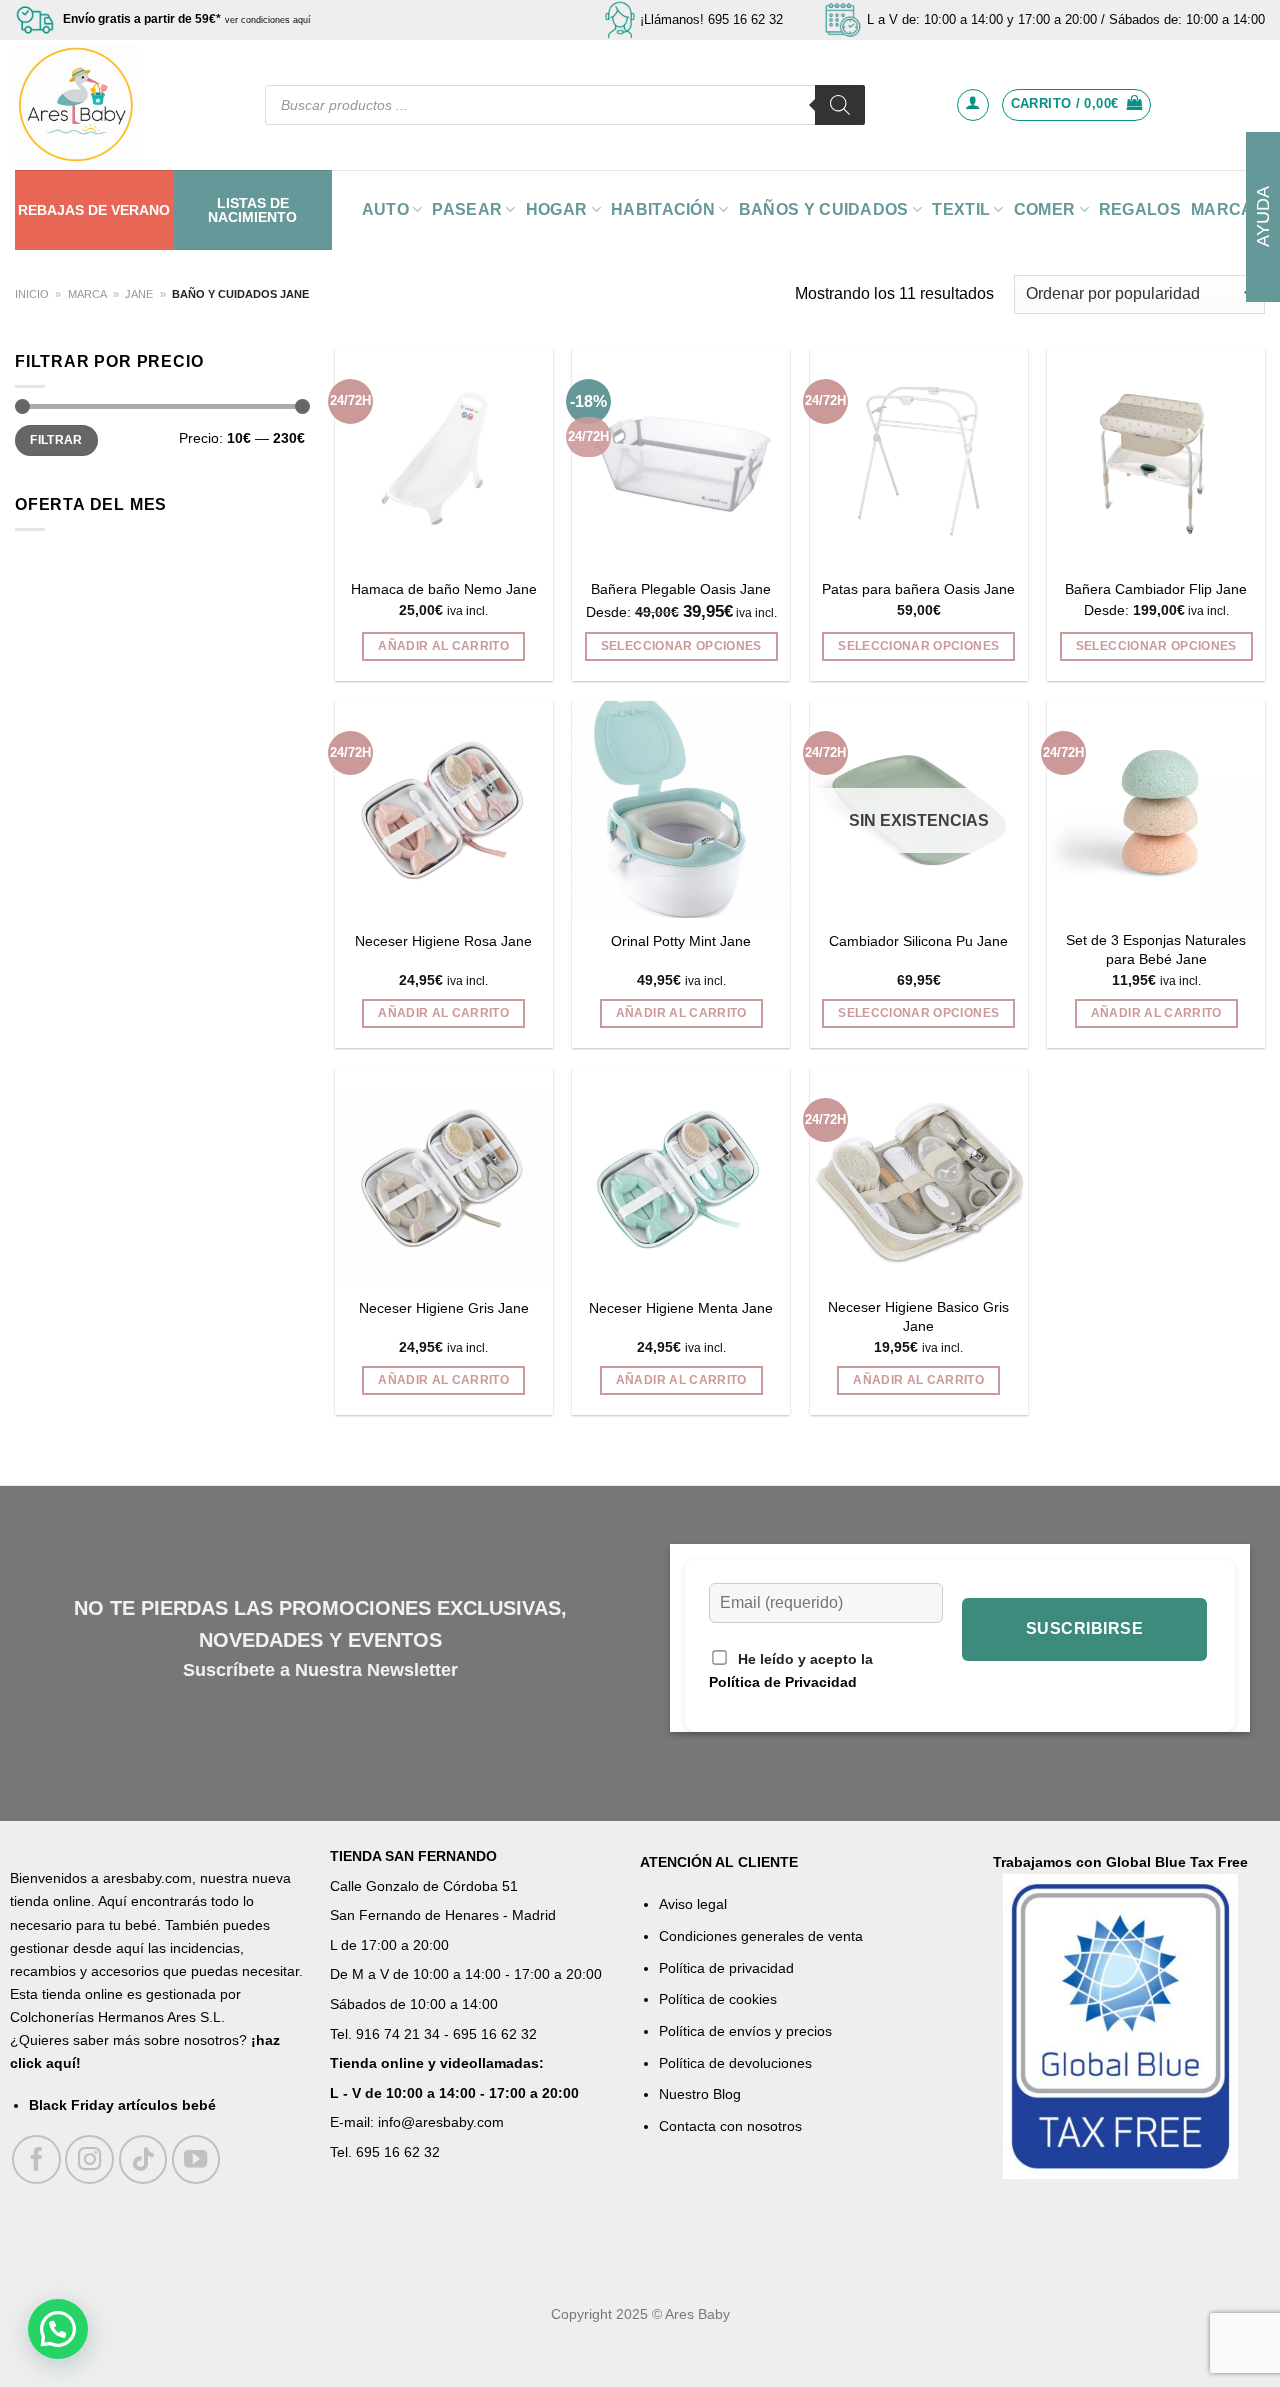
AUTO (385, 209)
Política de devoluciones (735, 2063)
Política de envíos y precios (745, 2031)
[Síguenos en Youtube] (196, 2159)
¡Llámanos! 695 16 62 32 (711, 19)
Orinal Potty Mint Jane (681, 941)
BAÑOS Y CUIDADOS (824, 209)
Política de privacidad (726, 1968)
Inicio (32, 294)
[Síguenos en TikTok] (143, 2159)
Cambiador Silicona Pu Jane (918, 941)
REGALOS (1140, 209)
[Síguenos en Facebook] (36, 2159)
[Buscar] (840, 105)
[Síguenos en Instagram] (89, 2159)
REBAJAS (51, 210)
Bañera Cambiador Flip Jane (1156, 589)
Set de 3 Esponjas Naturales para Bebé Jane (1156, 949)
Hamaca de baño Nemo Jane (444, 589)
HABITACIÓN (663, 209)
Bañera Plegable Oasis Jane (681, 589)
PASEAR (467, 209)
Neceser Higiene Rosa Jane (443, 941)
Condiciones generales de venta (761, 1936)
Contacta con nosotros (730, 2126)
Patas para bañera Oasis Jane (918, 589)
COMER (1045, 209)
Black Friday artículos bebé (122, 2105)
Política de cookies (718, 1999)
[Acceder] (973, 105)
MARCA (87, 294)
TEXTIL (961, 209)
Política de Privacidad (783, 1683)
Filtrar (56, 440)
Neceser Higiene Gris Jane (444, 1308)
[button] (58, 2329)
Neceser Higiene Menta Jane (681, 1308)
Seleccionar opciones (681, 646)
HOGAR (557, 209)
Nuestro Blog (700, 2094)
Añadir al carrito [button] (443, 646)
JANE (139, 294)
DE (97, 210)
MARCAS (1228, 209)
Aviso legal (693, 1904)
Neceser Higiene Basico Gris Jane (918, 1316)
